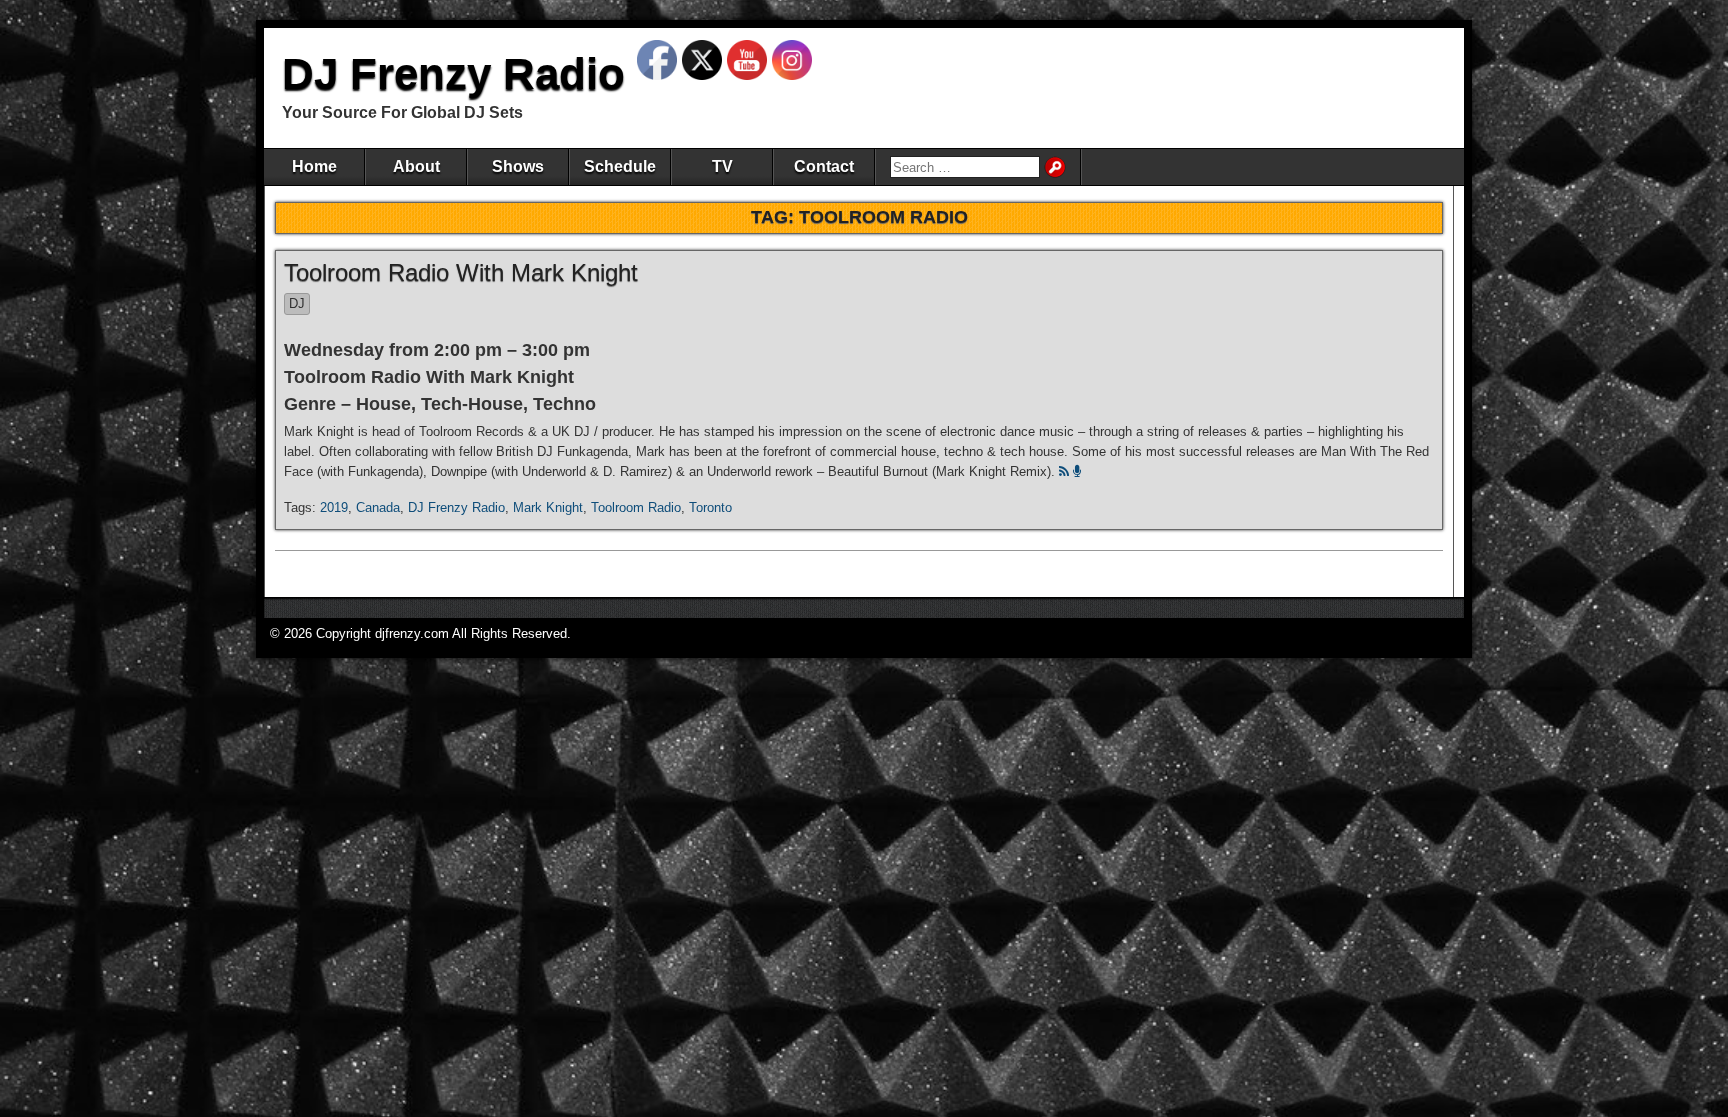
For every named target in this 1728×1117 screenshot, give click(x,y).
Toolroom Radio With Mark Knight (461, 272)
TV (722, 166)
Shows (518, 166)
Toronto (710, 507)
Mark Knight (548, 507)
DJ (297, 303)
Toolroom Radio (636, 507)
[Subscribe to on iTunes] (1077, 471)
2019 (334, 507)
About (416, 166)
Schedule (620, 166)
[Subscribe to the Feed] (1064, 471)
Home (314, 166)
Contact (824, 166)
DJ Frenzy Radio (453, 73)
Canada (378, 507)
